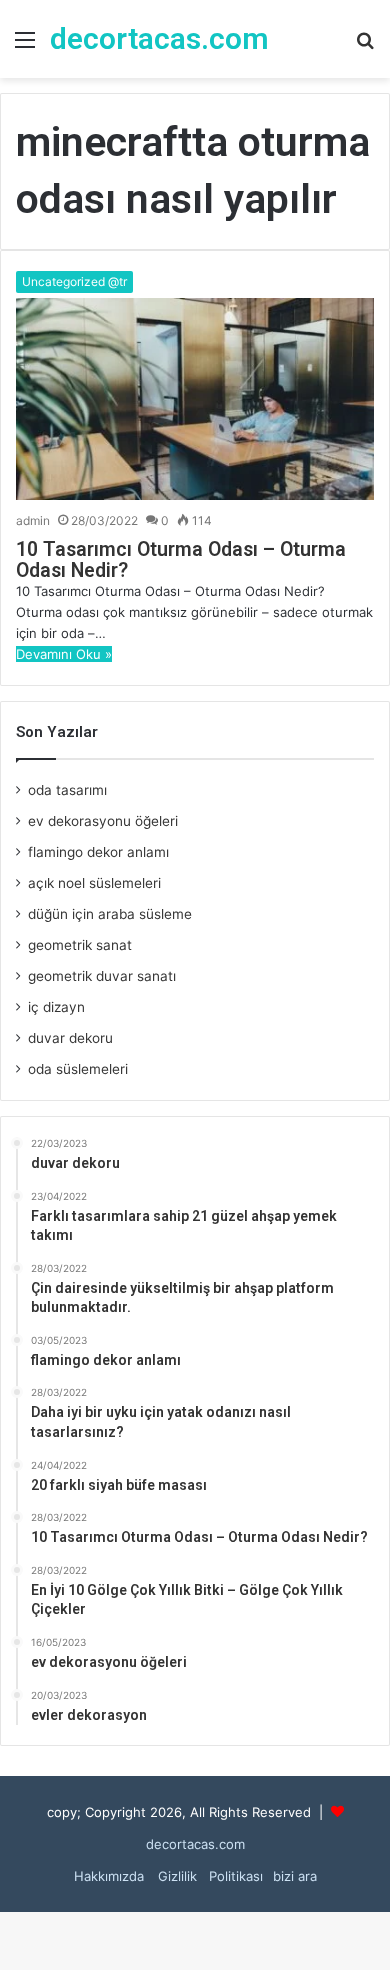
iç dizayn (56, 1007)
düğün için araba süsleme (110, 914)
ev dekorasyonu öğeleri (103, 821)
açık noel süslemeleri (94, 883)
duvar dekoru (70, 1038)
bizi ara (295, 1876)
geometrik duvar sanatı (102, 976)
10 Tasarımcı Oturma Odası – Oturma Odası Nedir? (181, 560)
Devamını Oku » (64, 654)
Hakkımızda (109, 1876)
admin (33, 520)
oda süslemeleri (78, 1069)
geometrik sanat (80, 945)
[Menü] (25, 46)
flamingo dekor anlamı (98, 852)
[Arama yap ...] (365, 46)
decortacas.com (195, 1844)
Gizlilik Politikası (208, 1876)
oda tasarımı (67, 790)
